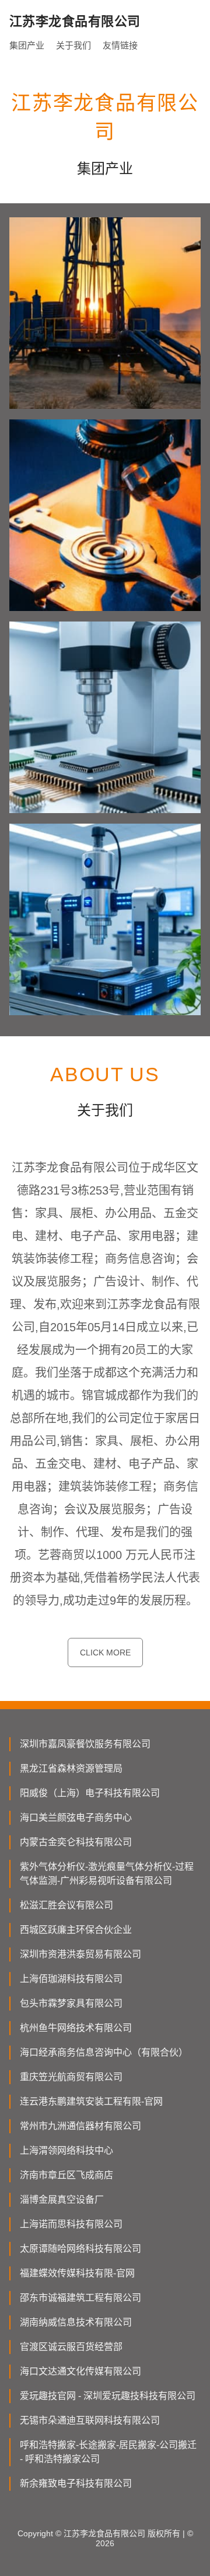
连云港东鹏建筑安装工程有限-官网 (91, 2101)
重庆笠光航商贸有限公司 (71, 2077)
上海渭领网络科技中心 (66, 2150)
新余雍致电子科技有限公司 (76, 2483)
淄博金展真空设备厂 (62, 2200)
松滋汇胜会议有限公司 (66, 1905)
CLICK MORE (105, 1652)
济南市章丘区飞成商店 (66, 2175)
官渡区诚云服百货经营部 (71, 2347)
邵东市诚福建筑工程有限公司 (80, 2298)
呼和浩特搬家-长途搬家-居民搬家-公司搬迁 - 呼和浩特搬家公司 (108, 2452)
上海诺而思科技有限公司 (71, 2224)
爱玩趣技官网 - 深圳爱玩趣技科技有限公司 (108, 2396)
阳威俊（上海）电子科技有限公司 (90, 1793)
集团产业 (27, 45)
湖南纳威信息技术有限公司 (76, 2322)
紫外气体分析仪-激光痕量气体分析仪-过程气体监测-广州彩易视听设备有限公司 (107, 1874)
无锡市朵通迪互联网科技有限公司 (90, 2420)
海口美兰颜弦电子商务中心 (76, 1818)
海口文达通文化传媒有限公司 (80, 2371)
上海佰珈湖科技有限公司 (71, 1979)
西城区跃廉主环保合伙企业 (76, 1930)
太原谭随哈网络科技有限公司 (80, 2249)
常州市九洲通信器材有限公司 (80, 2126)
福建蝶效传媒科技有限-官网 (77, 2273)
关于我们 (73, 45)
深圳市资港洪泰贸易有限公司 (80, 1954)
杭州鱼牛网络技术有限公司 (76, 2028)
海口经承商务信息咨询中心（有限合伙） (104, 2052)
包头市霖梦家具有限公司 (71, 2003)
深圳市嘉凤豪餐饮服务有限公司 (85, 1744)
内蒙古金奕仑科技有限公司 (76, 1842)
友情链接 (120, 45)
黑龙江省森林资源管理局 (71, 1768)
